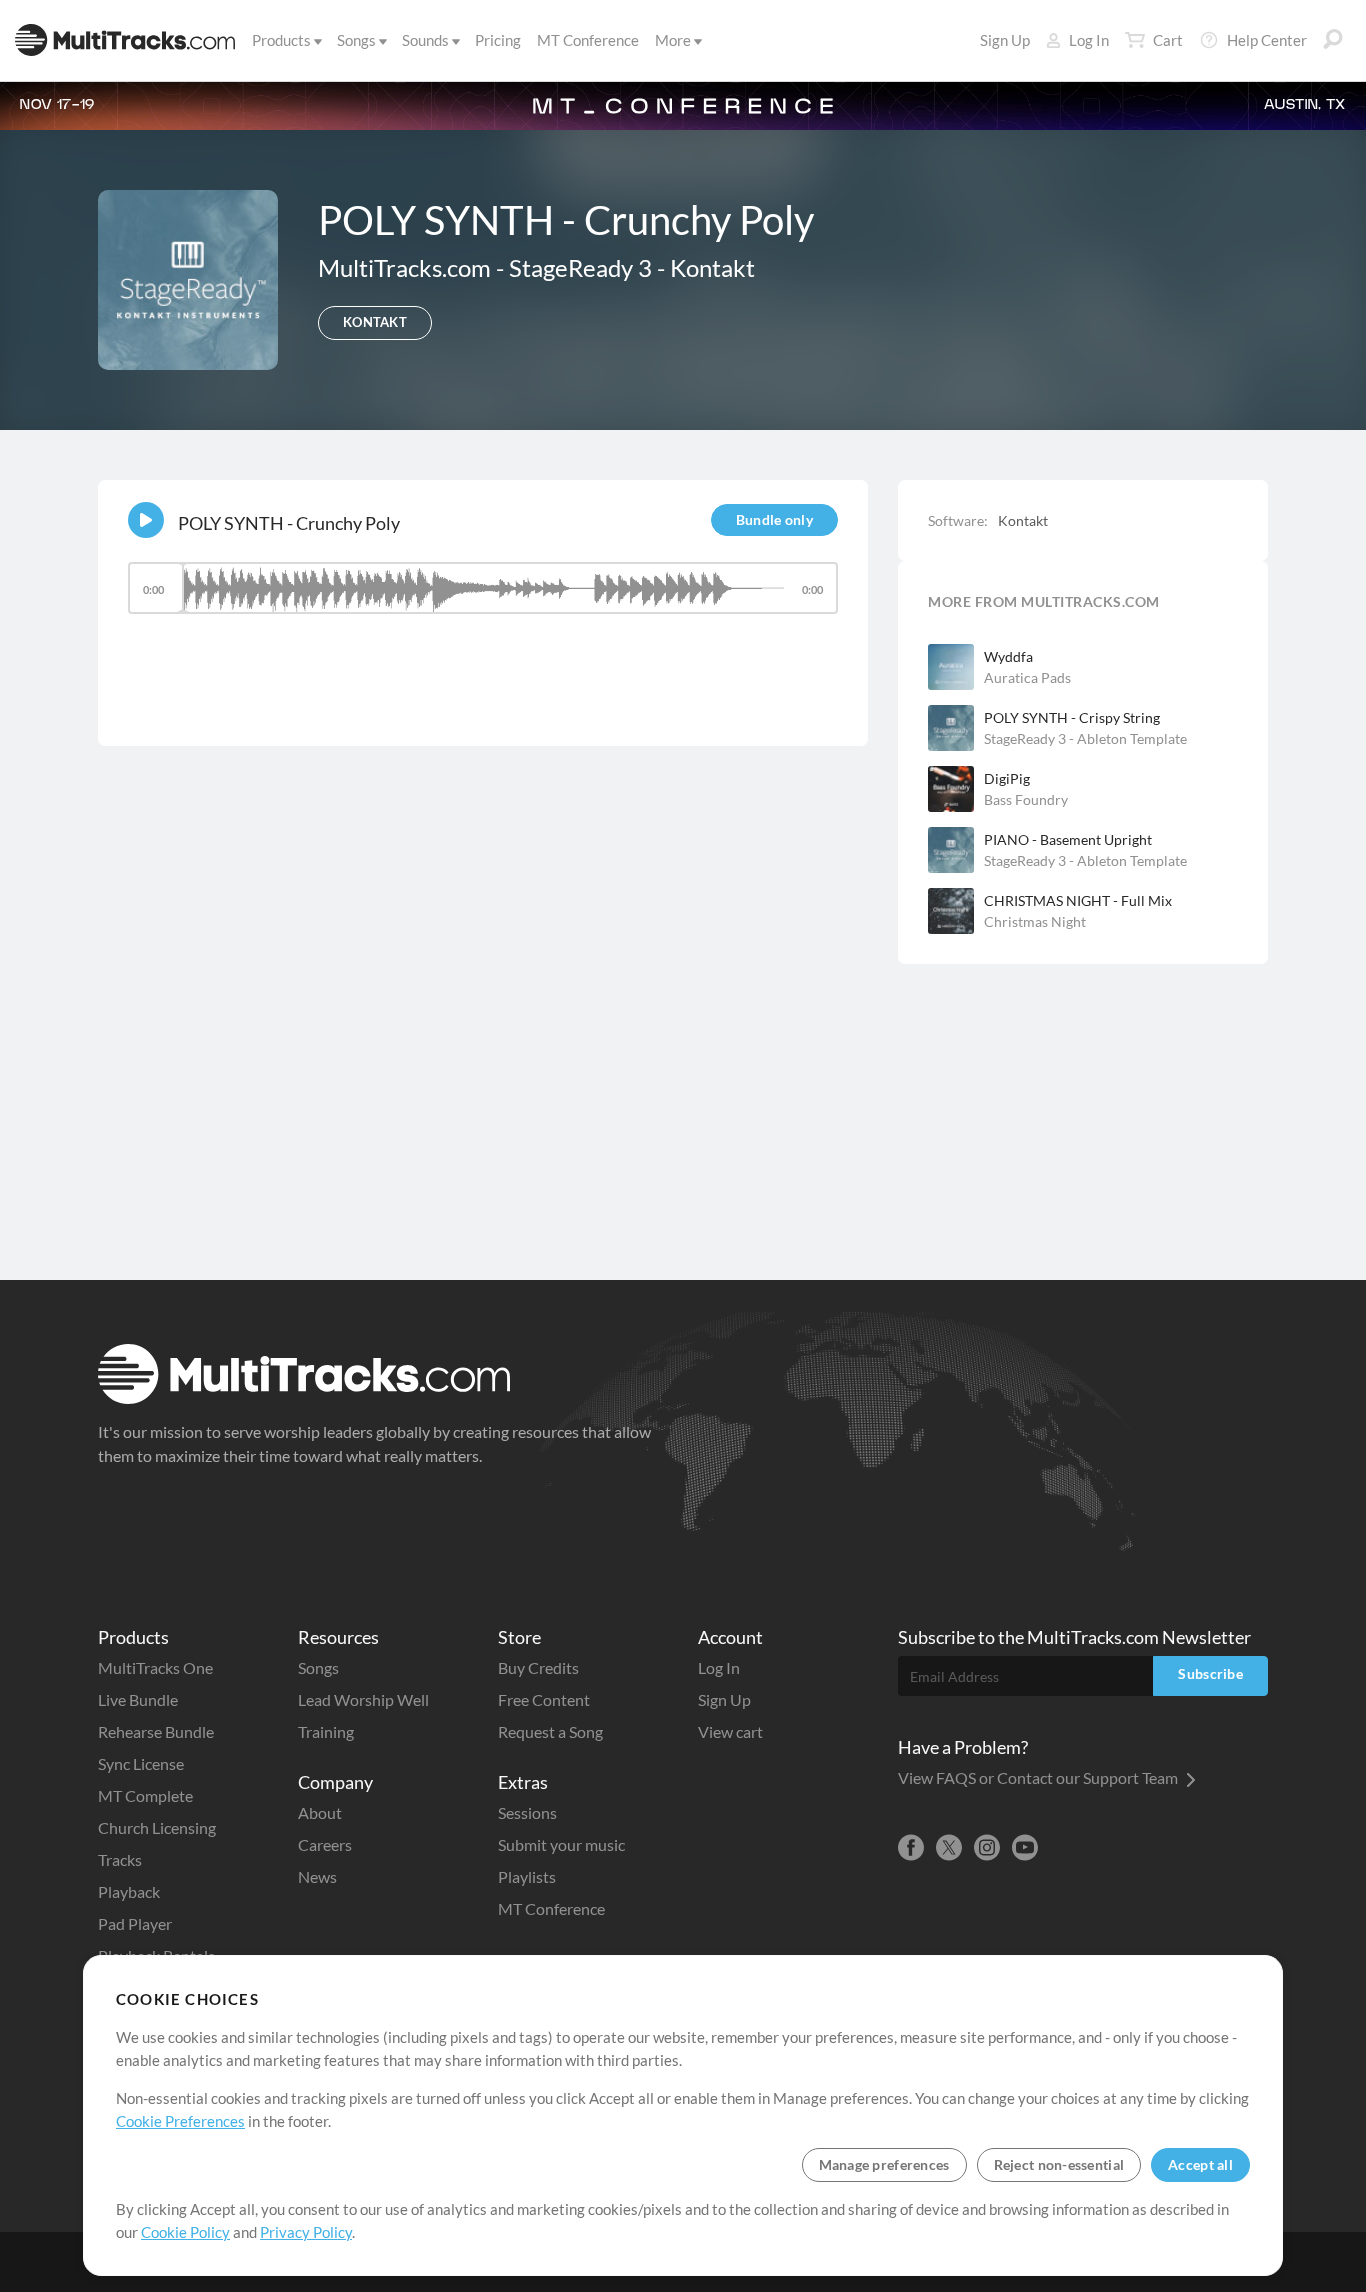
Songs (356, 40)
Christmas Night (1035, 921)
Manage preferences (884, 2164)
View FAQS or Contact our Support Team (1039, 1777)
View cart (730, 1731)
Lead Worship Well (363, 1699)
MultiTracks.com (407, 267)
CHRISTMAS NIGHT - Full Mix (1078, 900)
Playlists (527, 1876)
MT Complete (145, 1795)
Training (326, 1731)
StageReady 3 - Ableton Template (1085, 738)
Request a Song (550, 1731)
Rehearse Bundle (156, 1731)
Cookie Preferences (180, 2121)
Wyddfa (1008, 656)
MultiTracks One (155, 1667)
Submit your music (561, 1844)
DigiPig (1007, 778)
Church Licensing (157, 1827)
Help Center (1267, 40)
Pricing (498, 40)
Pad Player (135, 1923)
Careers (325, 1844)
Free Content (544, 1699)
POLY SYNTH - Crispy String (1072, 717)
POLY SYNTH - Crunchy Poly (289, 523)
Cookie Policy (185, 2232)
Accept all (1200, 2164)
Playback (129, 1891)
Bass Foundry (1026, 799)
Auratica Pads (1027, 677)
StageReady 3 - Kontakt (632, 267)
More (673, 40)
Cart (1168, 40)
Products (281, 40)
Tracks (120, 1859)
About (320, 1812)
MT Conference (588, 40)
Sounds (425, 40)
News (317, 1876)
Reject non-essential (1059, 2164)
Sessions (527, 1812)
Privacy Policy (306, 2232)
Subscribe (1210, 1673)
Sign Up (1005, 40)
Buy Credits (538, 1667)
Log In (1089, 40)
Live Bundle (138, 1699)
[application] (483, 597)
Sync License (141, 1763)
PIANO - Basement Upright (1068, 839)
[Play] (146, 520)
